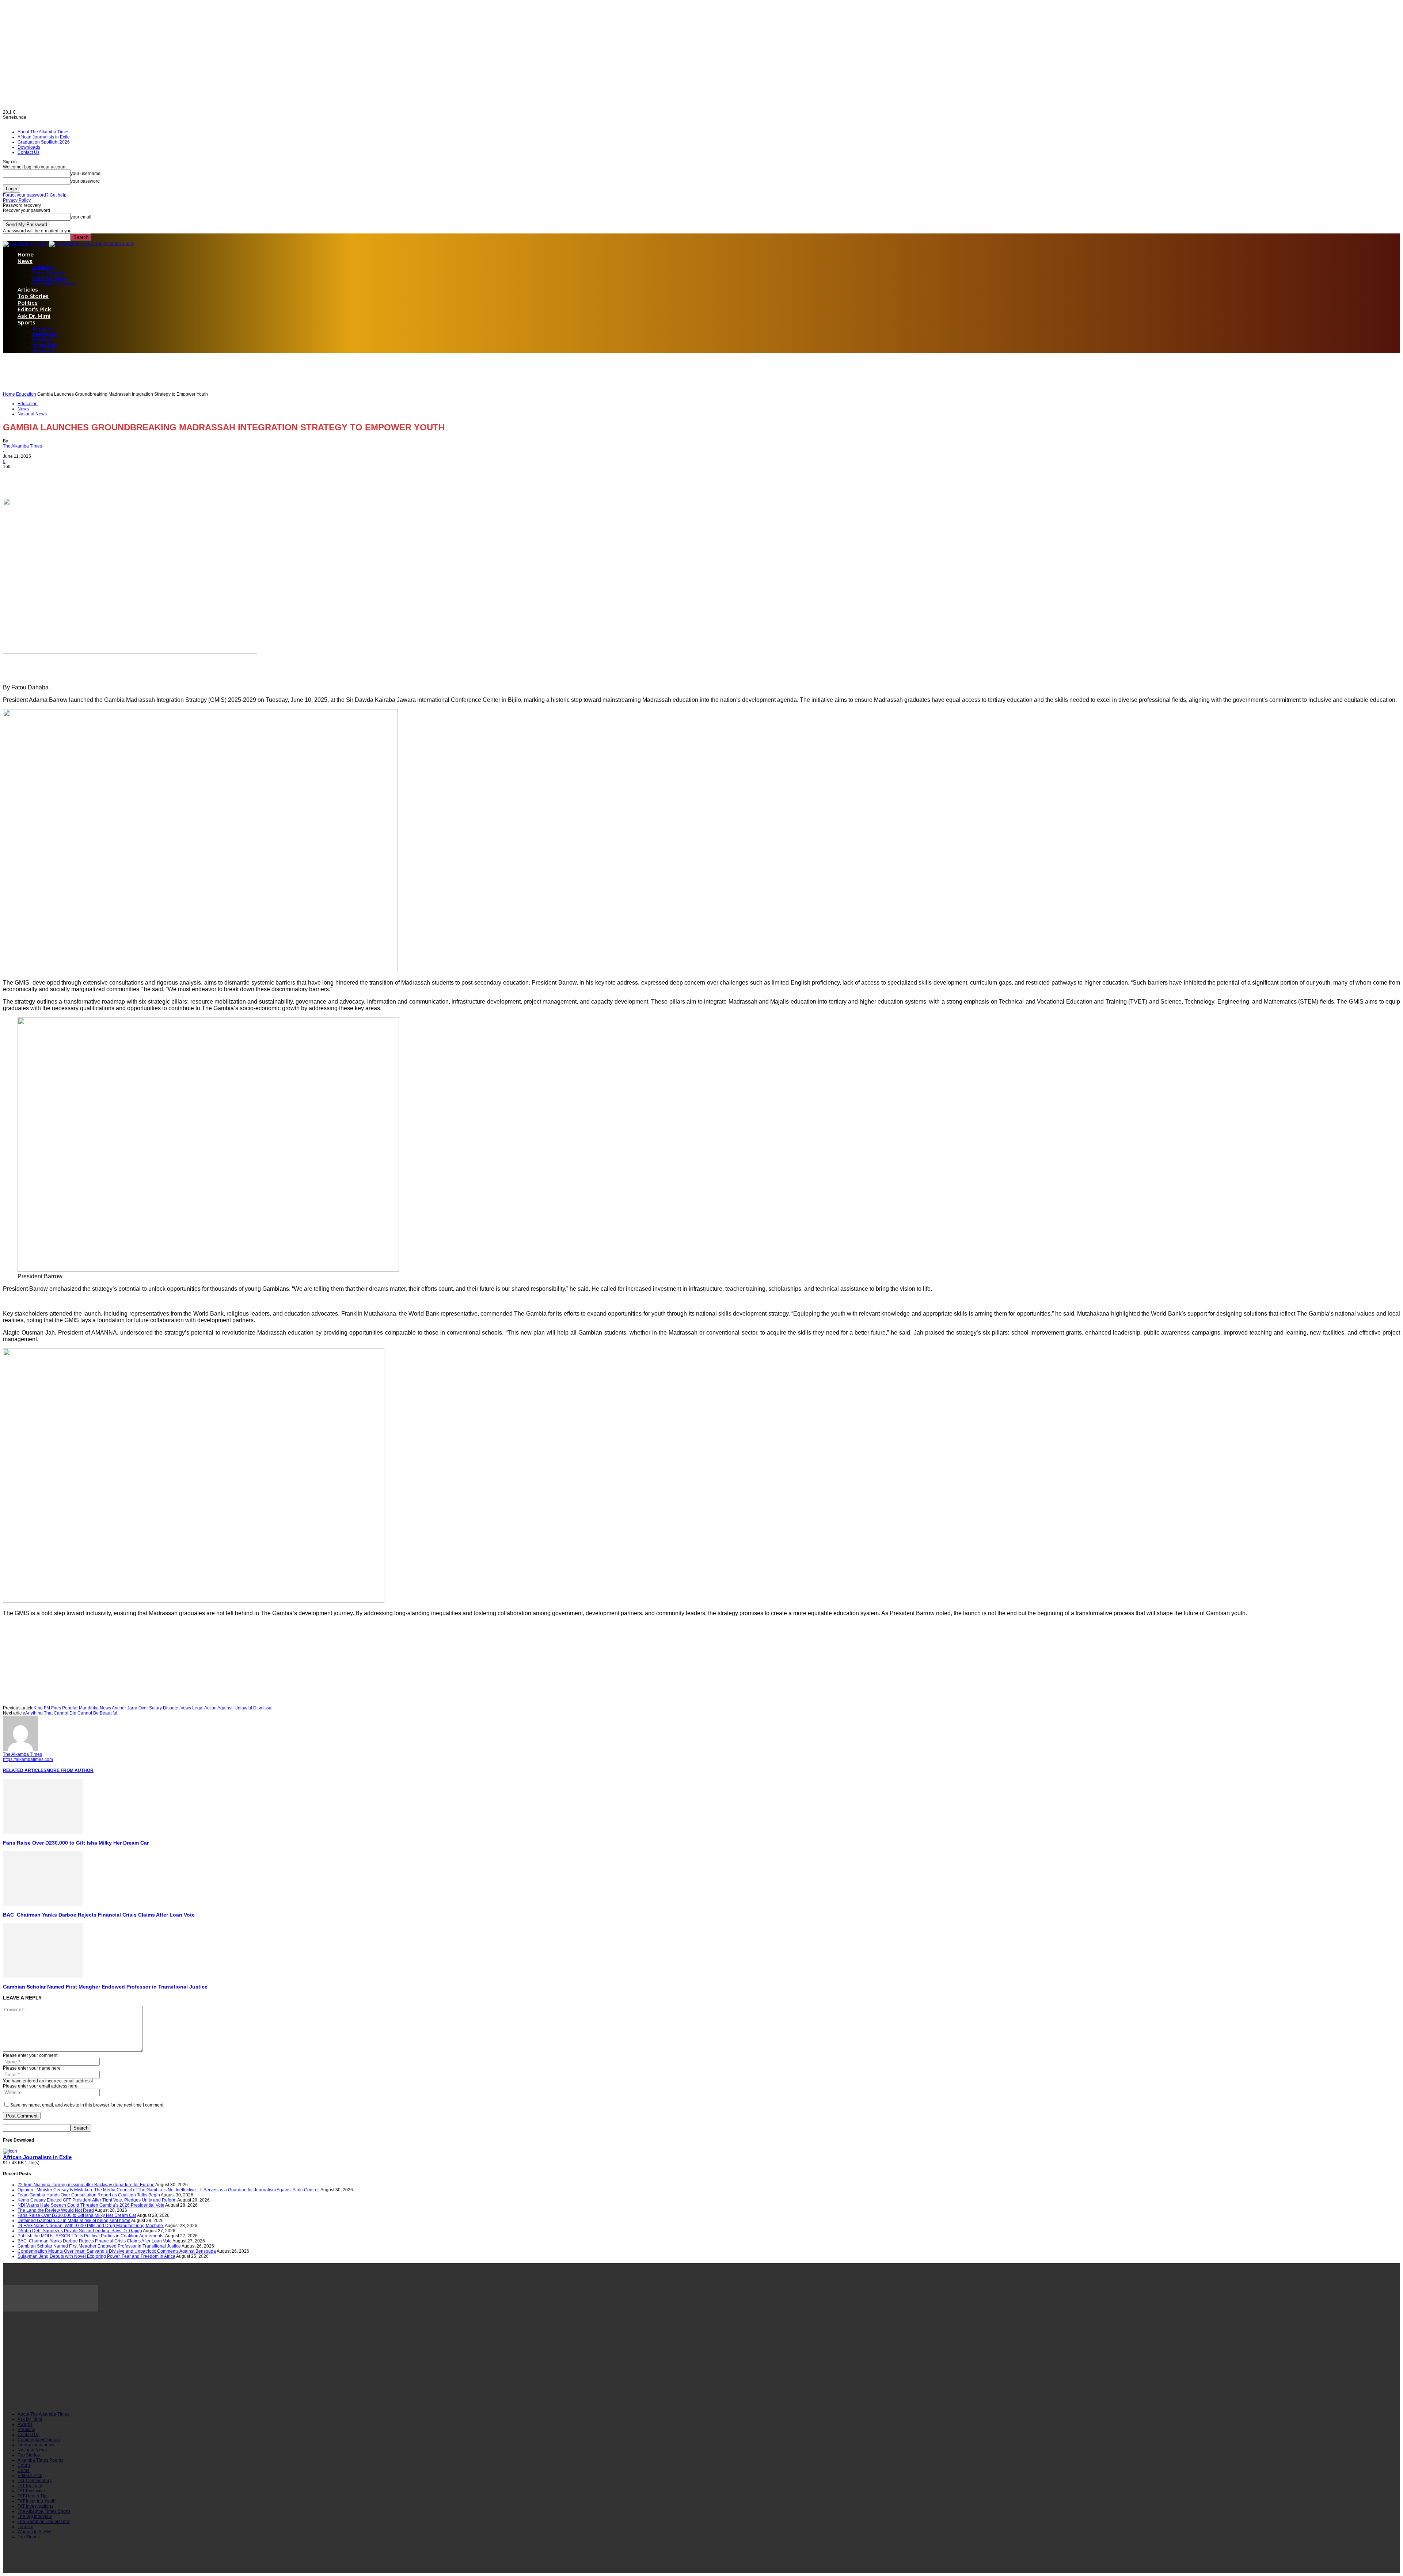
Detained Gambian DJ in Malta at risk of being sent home (74, 2221)
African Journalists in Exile (44, 137)
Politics (28, 303)
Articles (28, 290)
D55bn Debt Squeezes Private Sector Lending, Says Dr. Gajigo (80, 2231)
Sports (26, 323)
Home (26, 255)
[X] (41, 477)
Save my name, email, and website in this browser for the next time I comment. (87, 2105)
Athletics (43, 329)
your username (85, 174)
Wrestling (44, 351)
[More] (94, 477)
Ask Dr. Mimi (34, 316)
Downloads (29, 147)
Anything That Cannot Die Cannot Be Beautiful (71, 1713)
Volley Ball (45, 345)
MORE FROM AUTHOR (70, 1770)
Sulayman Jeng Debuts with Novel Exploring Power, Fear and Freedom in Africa (96, 2256)
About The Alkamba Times (43, 132)
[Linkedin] (68, 477)
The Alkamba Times (22, 446)
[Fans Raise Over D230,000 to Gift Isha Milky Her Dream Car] (43, 1832)
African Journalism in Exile (37, 2157)
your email (81, 217)
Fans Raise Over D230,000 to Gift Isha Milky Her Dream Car (76, 1843)
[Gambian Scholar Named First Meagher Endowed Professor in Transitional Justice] (43, 1976)
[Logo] (26, 244)
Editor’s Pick (34, 309)
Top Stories (33, 296)
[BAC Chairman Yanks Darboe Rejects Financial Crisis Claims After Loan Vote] (43, 1904)
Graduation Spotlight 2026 (44, 142)
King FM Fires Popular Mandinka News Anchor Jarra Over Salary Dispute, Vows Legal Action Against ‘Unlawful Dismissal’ (154, 1708)
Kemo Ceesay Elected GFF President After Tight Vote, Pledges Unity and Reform (97, 2200)
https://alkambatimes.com (28, 1759)
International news (54, 284)
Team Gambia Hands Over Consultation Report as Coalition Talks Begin (89, 2195)
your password (85, 181)
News (25, 261)
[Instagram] (45, 2393)
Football (42, 340)
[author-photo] (20, 1749)
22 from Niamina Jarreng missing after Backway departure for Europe (86, 2185)
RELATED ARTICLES (25, 1770)
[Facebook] (15, 477)
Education (26, 394)
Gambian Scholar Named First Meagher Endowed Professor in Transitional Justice (105, 1987)
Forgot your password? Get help (35, 195)
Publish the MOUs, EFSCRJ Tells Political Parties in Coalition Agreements (91, 2236)
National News (50, 278)
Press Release (49, 273)
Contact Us (28, 152)
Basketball (45, 334)
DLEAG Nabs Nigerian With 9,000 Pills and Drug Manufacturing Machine (91, 2226)
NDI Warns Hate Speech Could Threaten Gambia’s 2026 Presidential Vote (91, 2205)
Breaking (43, 267)
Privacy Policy (17, 200)
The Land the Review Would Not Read (56, 2210)
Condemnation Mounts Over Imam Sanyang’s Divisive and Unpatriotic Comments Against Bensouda (117, 2251)
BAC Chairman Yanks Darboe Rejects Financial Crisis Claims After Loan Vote (99, 1915)
